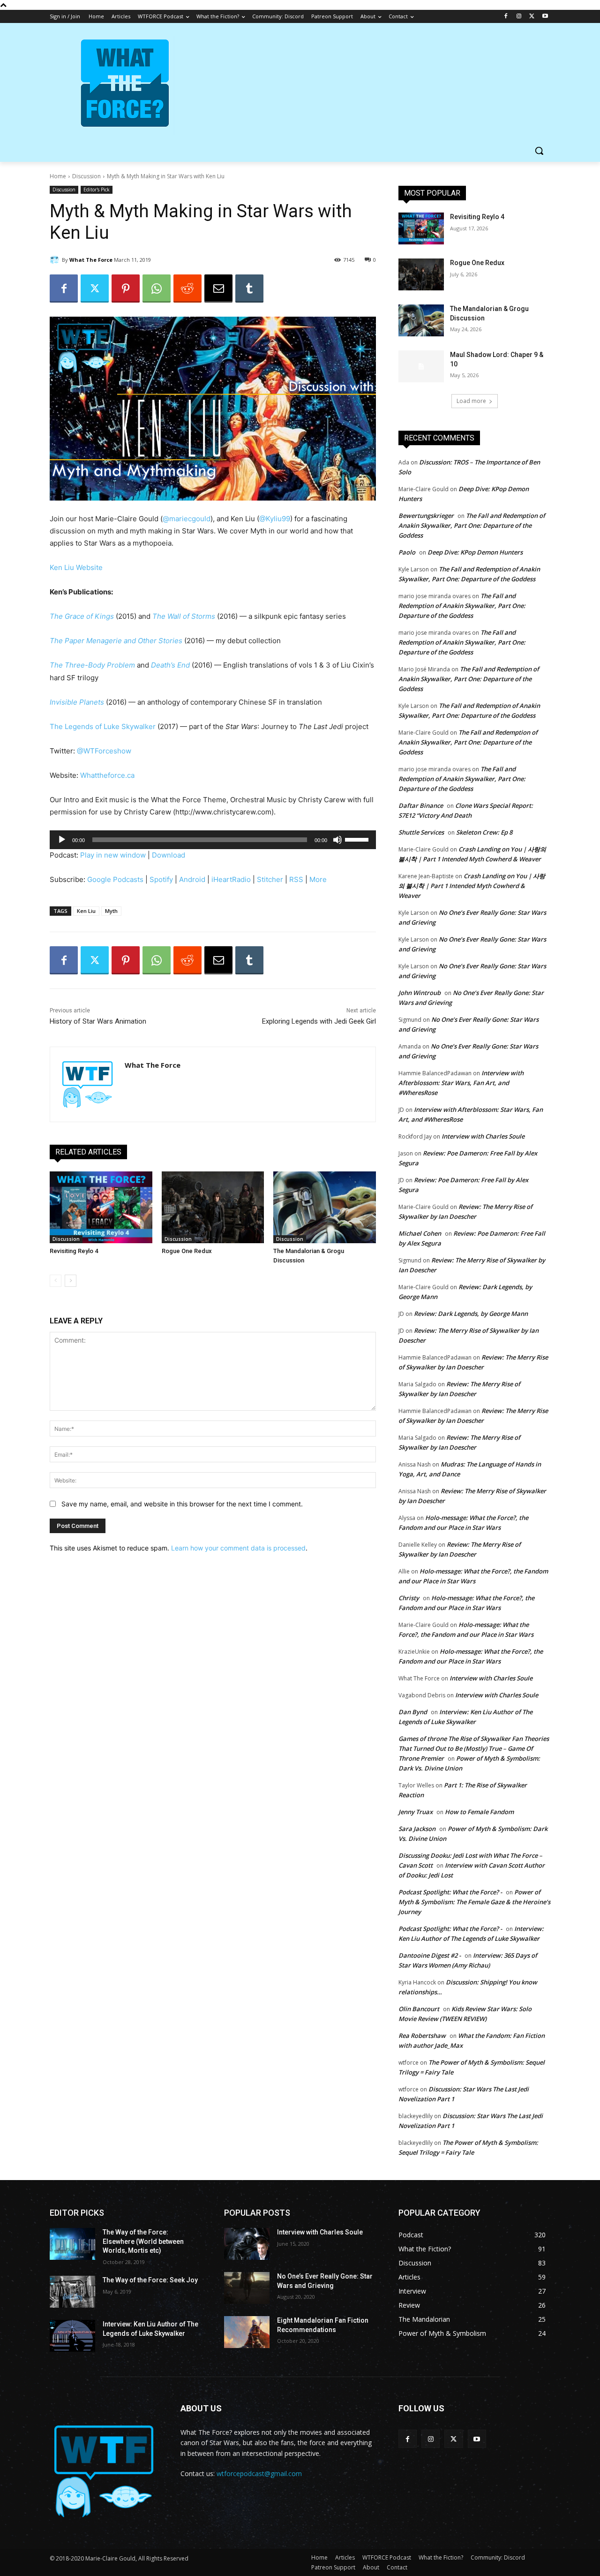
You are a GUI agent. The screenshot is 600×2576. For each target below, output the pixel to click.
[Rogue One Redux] (213, 1207)
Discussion (86, 176)
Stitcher (270, 879)
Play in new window (113, 855)
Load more (471, 401)
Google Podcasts (115, 879)
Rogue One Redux (187, 1251)
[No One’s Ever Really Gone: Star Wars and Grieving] (247, 2288)
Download (169, 855)
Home (58, 176)
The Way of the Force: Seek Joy (150, 2280)
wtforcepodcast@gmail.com (259, 2473)
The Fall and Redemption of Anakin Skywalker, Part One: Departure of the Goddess (472, 525)
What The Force (91, 260)
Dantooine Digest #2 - (430, 1955)
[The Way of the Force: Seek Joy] (72, 2292)
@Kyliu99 (275, 519)
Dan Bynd (413, 1712)
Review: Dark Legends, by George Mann (471, 1314)
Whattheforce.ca (107, 775)
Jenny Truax (416, 1812)
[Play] (62, 840)
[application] (213, 840)
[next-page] (71, 1281)
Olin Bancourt (419, 2009)
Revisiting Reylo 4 (74, 1251)
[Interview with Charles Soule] (247, 2244)
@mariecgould (187, 519)
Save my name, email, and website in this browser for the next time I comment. (182, 1504)
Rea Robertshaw (422, 2036)
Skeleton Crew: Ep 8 (484, 832)
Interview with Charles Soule (483, 1136)
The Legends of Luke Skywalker (103, 726)
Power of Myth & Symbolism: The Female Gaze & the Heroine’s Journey (474, 1902)
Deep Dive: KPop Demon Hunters (475, 552)
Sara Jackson (417, 1829)
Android (192, 879)
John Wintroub (420, 993)
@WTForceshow (104, 751)
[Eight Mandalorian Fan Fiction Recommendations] (247, 2332)
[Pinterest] (126, 289)
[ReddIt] (187, 289)
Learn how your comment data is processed (238, 1548)
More (318, 879)
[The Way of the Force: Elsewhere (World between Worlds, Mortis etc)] (72, 2244)
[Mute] (337, 840)
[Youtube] (545, 17)
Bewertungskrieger (426, 516)
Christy (409, 1598)
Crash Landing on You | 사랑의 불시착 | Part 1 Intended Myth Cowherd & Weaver (472, 886)
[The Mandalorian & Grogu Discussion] (325, 1207)
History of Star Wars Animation (98, 1021)
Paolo (407, 552)
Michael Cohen (420, 1233)
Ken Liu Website (76, 567)
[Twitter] (532, 17)
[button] (539, 151)
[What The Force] (56, 260)
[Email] (218, 289)
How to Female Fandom (479, 1812)
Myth (111, 911)
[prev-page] (56, 1281)
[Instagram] (519, 17)
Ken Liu (86, 911)
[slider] (358, 839)
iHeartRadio (231, 879)
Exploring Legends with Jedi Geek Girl (319, 1021)
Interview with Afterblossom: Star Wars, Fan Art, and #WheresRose (461, 1083)
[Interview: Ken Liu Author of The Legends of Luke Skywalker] (72, 2336)
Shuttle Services (421, 832)
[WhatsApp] (157, 289)
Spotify (161, 879)
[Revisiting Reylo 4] (101, 1207)
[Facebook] (506, 17)
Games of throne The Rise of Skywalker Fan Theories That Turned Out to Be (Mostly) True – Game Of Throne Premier (474, 1748)
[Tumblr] (249, 289)
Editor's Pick (97, 190)
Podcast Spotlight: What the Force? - (450, 1892)
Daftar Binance (421, 805)
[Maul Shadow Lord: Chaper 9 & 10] (421, 366)
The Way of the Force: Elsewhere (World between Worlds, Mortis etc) (143, 2241)
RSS (296, 879)
